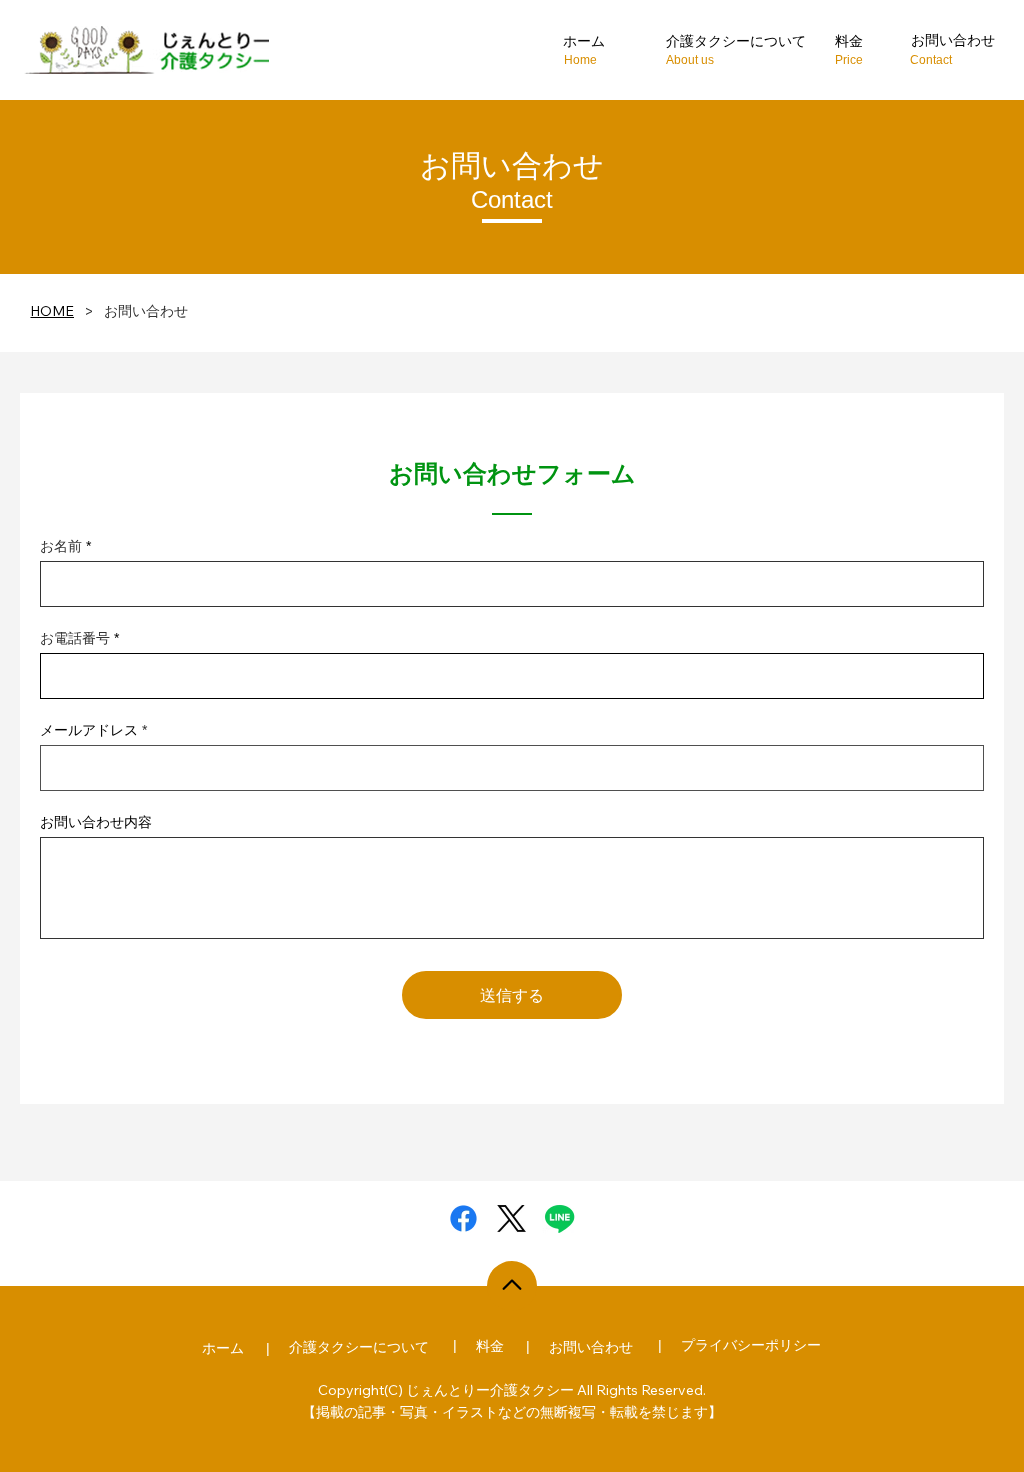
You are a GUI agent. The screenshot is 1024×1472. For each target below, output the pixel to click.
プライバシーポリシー (751, 1345)
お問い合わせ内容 (96, 822)
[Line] (559, 1218)
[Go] (512, 1286)
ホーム (223, 1348)
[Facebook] (463, 1218)
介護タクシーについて (736, 41)
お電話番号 (75, 638)
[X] (511, 1218)
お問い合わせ (953, 40)
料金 (849, 41)
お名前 (61, 546)
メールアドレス (89, 730)
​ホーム (584, 41)
